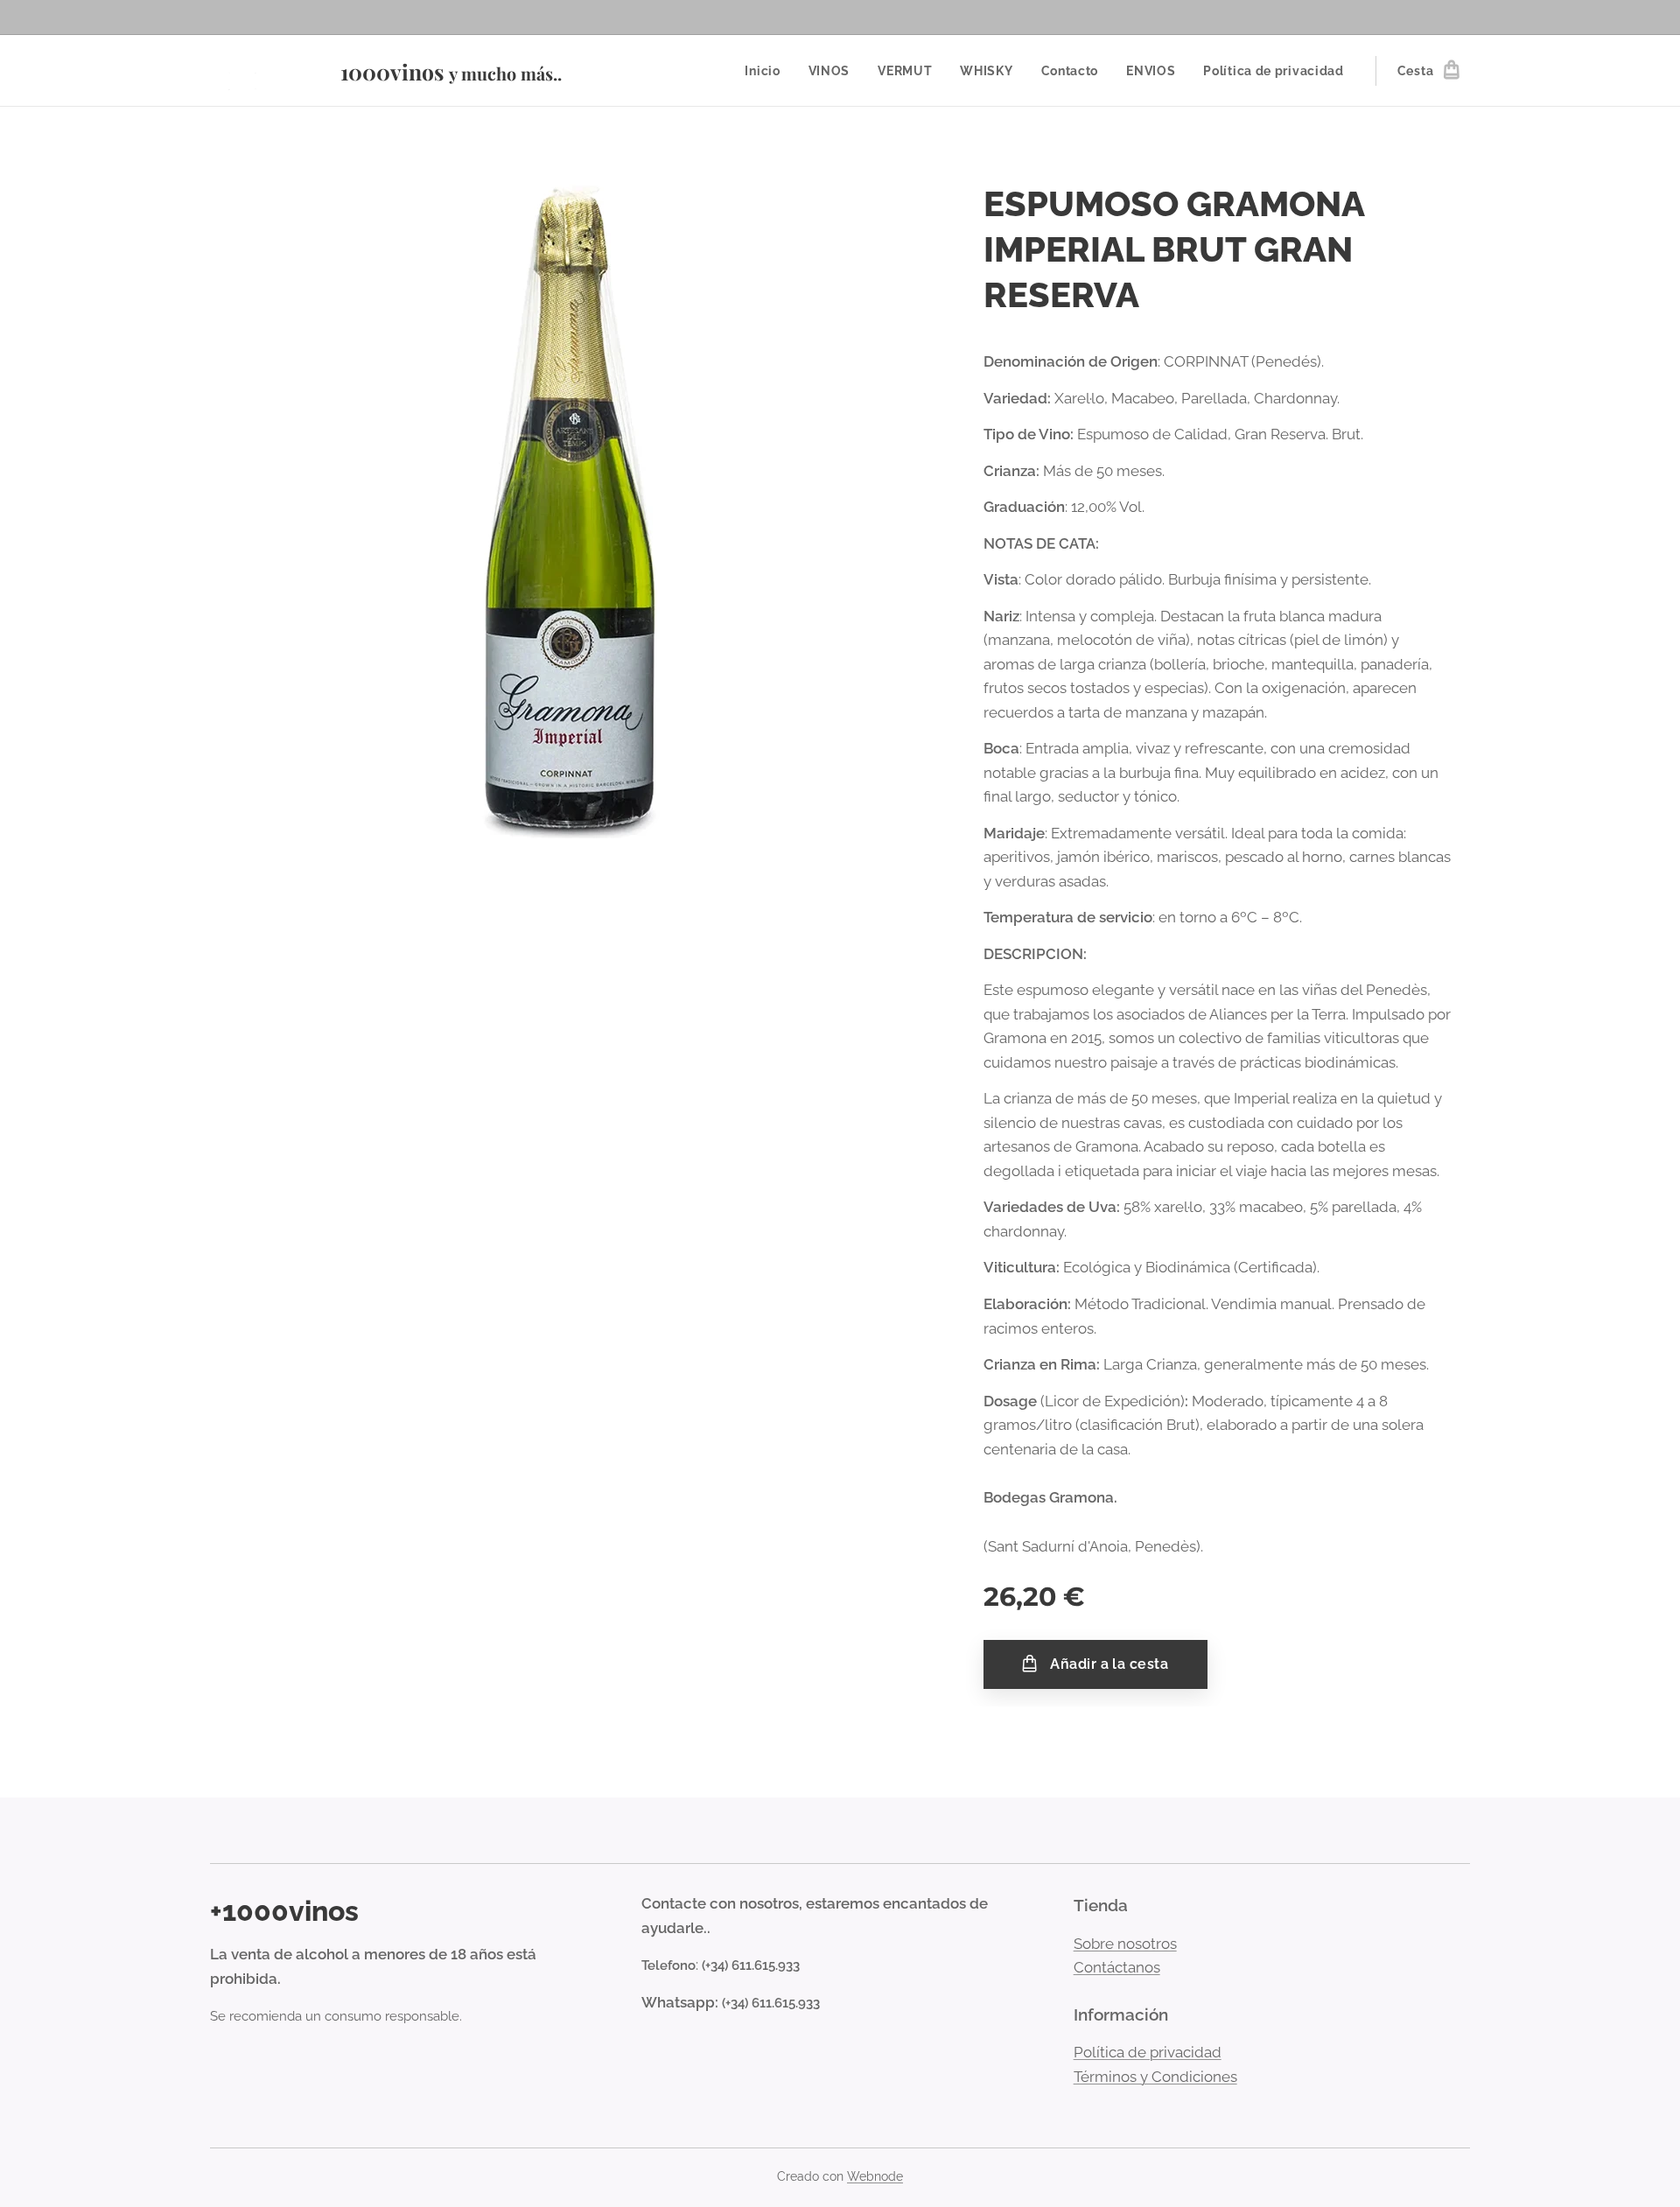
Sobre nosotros (1125, 1944)
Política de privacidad (1148, 2052)
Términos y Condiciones (1155, 2077)
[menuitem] (767, 71)
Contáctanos (1117, 1967)
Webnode (875, 2176)
